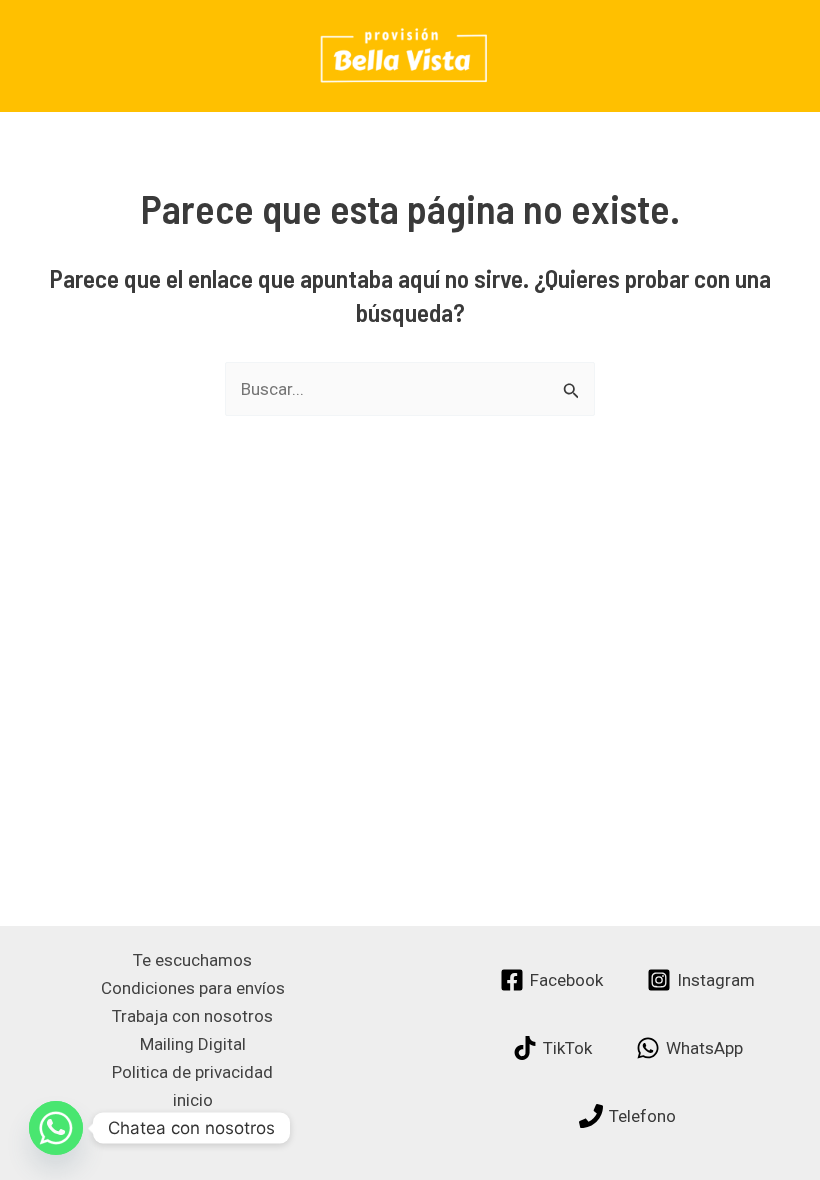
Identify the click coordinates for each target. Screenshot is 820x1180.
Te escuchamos (192, 960)
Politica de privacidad (192, 1072)
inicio (193, 1100)
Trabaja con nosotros (192, 1016)
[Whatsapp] (56, 1128)
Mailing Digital (193, 1044)
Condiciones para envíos (193, 988)
